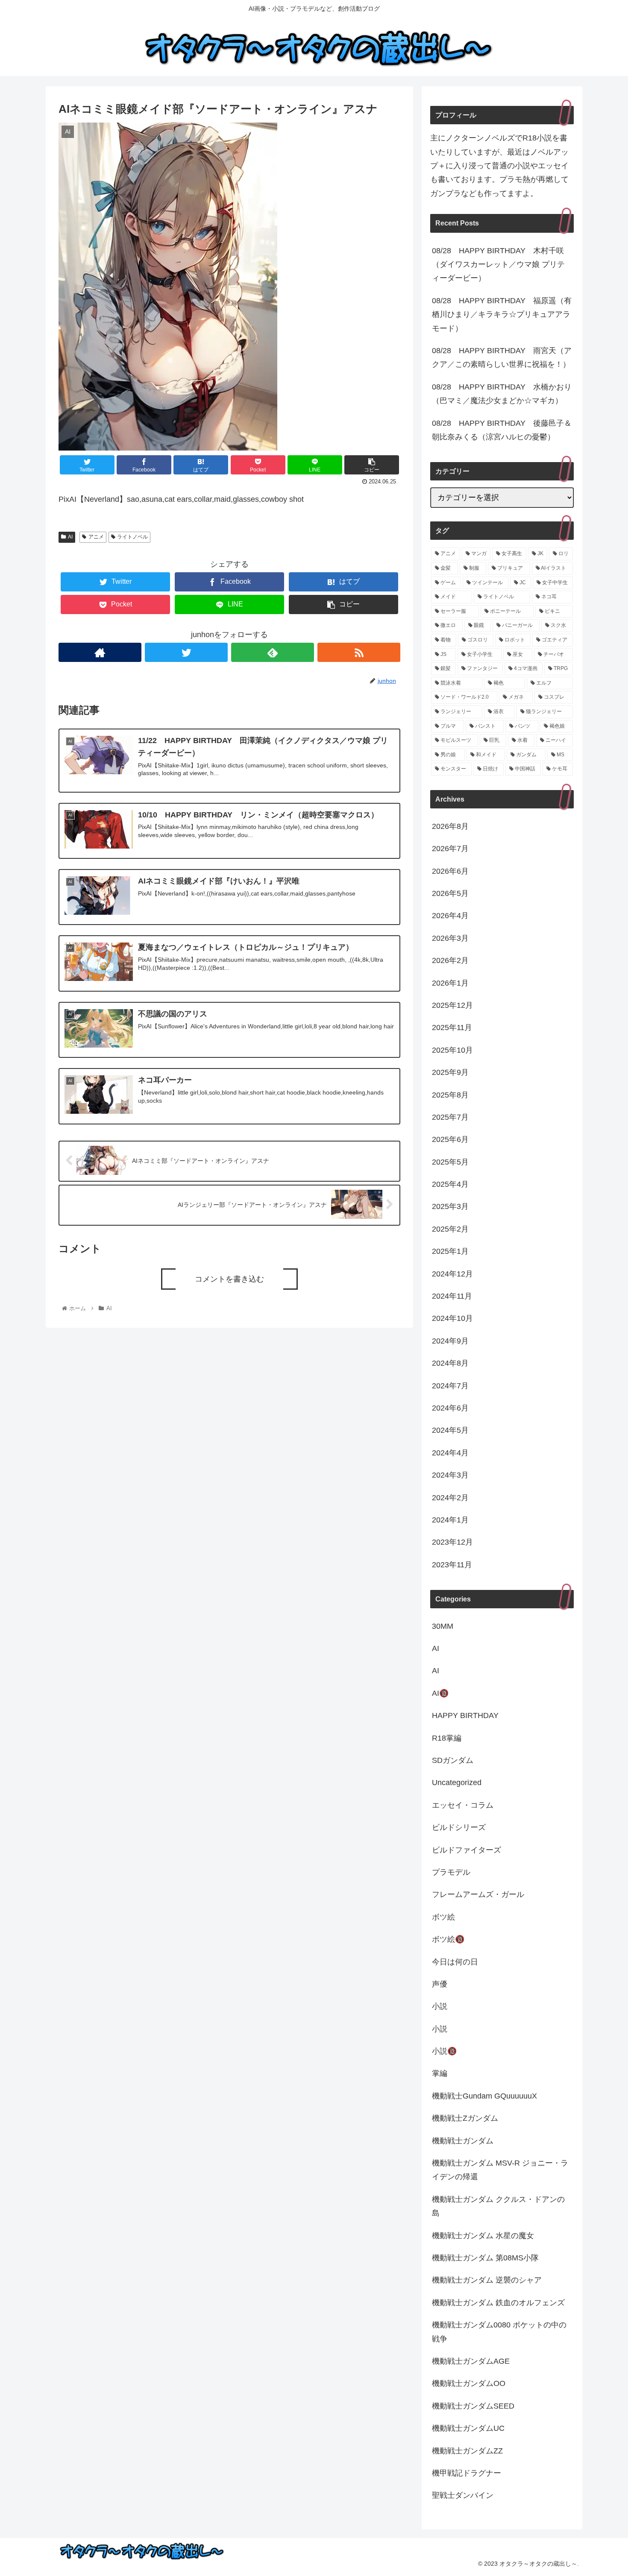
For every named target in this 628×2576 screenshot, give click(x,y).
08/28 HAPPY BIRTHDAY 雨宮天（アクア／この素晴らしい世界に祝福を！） (502, 357)
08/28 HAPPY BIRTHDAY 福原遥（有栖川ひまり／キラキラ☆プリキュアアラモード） (502, 315)
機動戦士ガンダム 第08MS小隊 (485, 2258)
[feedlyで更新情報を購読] (273, 652)
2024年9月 (450, 1341)
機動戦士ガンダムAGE (471, 2362)
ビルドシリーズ (459, 1828)
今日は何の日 (455, 1962)
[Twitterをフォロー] (186, 652)
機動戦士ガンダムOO (469, 2384)
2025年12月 (452, 1006)
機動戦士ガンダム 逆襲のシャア (487, 2280)
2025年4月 (450, 1185)
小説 (440, 2007)
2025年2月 (450, 1229)
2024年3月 (450, 1475)
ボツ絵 (443, 1917)
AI (70, 537)
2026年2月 (450, 961)
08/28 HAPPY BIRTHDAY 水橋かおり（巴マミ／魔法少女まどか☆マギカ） (502, 394)
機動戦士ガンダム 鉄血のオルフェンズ (498, 2303)
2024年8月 (450, 1364)
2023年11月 (452, 1565)
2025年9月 (450, 1073)
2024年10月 (452, 1319)
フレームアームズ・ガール (478, 1895)
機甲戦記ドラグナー (467, 2474)
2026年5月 (450, 894)
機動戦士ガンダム (463, 2141)
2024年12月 (452, 1274)
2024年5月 (450, 1431)
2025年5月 (450, 1162)
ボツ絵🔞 (448, 1940)
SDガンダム (453, 1761)
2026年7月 (450, 849)
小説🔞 (444, 2052)
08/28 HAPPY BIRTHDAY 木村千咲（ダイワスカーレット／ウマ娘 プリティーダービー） (498, 265)
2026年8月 (450, 826)
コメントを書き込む (229, 1279)
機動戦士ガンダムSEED (473, 2406)
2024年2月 (450, 1498)
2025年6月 (450, 1140)
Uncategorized (457, 1783)
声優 (440, 1985)
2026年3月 (450, 938)
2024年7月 (450, 1386)
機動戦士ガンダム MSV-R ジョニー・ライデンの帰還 (500, 2170)
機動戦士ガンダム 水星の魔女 (483, 2236)
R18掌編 (447, 1738)
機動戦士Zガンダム (465, 2119)
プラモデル (451, 1873)
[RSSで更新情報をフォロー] (359, 652)
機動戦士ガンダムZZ (467, 2451)
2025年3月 (450, 1207)
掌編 (440, 2074)
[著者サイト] (100, 652)
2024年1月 (450, 1520)
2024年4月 (450, 1453)
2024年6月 (450, 1408)
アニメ (96, 537)
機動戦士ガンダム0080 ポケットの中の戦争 (499, 2332)
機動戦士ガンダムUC (468, 2429)
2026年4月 (450, 916)
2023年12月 (452, 1543)
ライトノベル (132, 537)
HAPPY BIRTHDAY (465, 1716)
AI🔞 (440, 1693)
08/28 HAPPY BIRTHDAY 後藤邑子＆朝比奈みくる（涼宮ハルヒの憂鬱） (502, 430)
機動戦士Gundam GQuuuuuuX (484, 2096)
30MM (443, 1626)
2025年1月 (450, 1252)
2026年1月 (450, 983)
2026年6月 (450, 871)
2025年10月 (452, 1050)
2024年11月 (452, 1297)
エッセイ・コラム (463, 1805)
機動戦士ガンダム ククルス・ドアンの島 (498, 2206)
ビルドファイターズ (467, 1850)
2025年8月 (450, 1095)
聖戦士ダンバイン (463, 2496)
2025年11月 (452, 1028)
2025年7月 (450, 1118)
